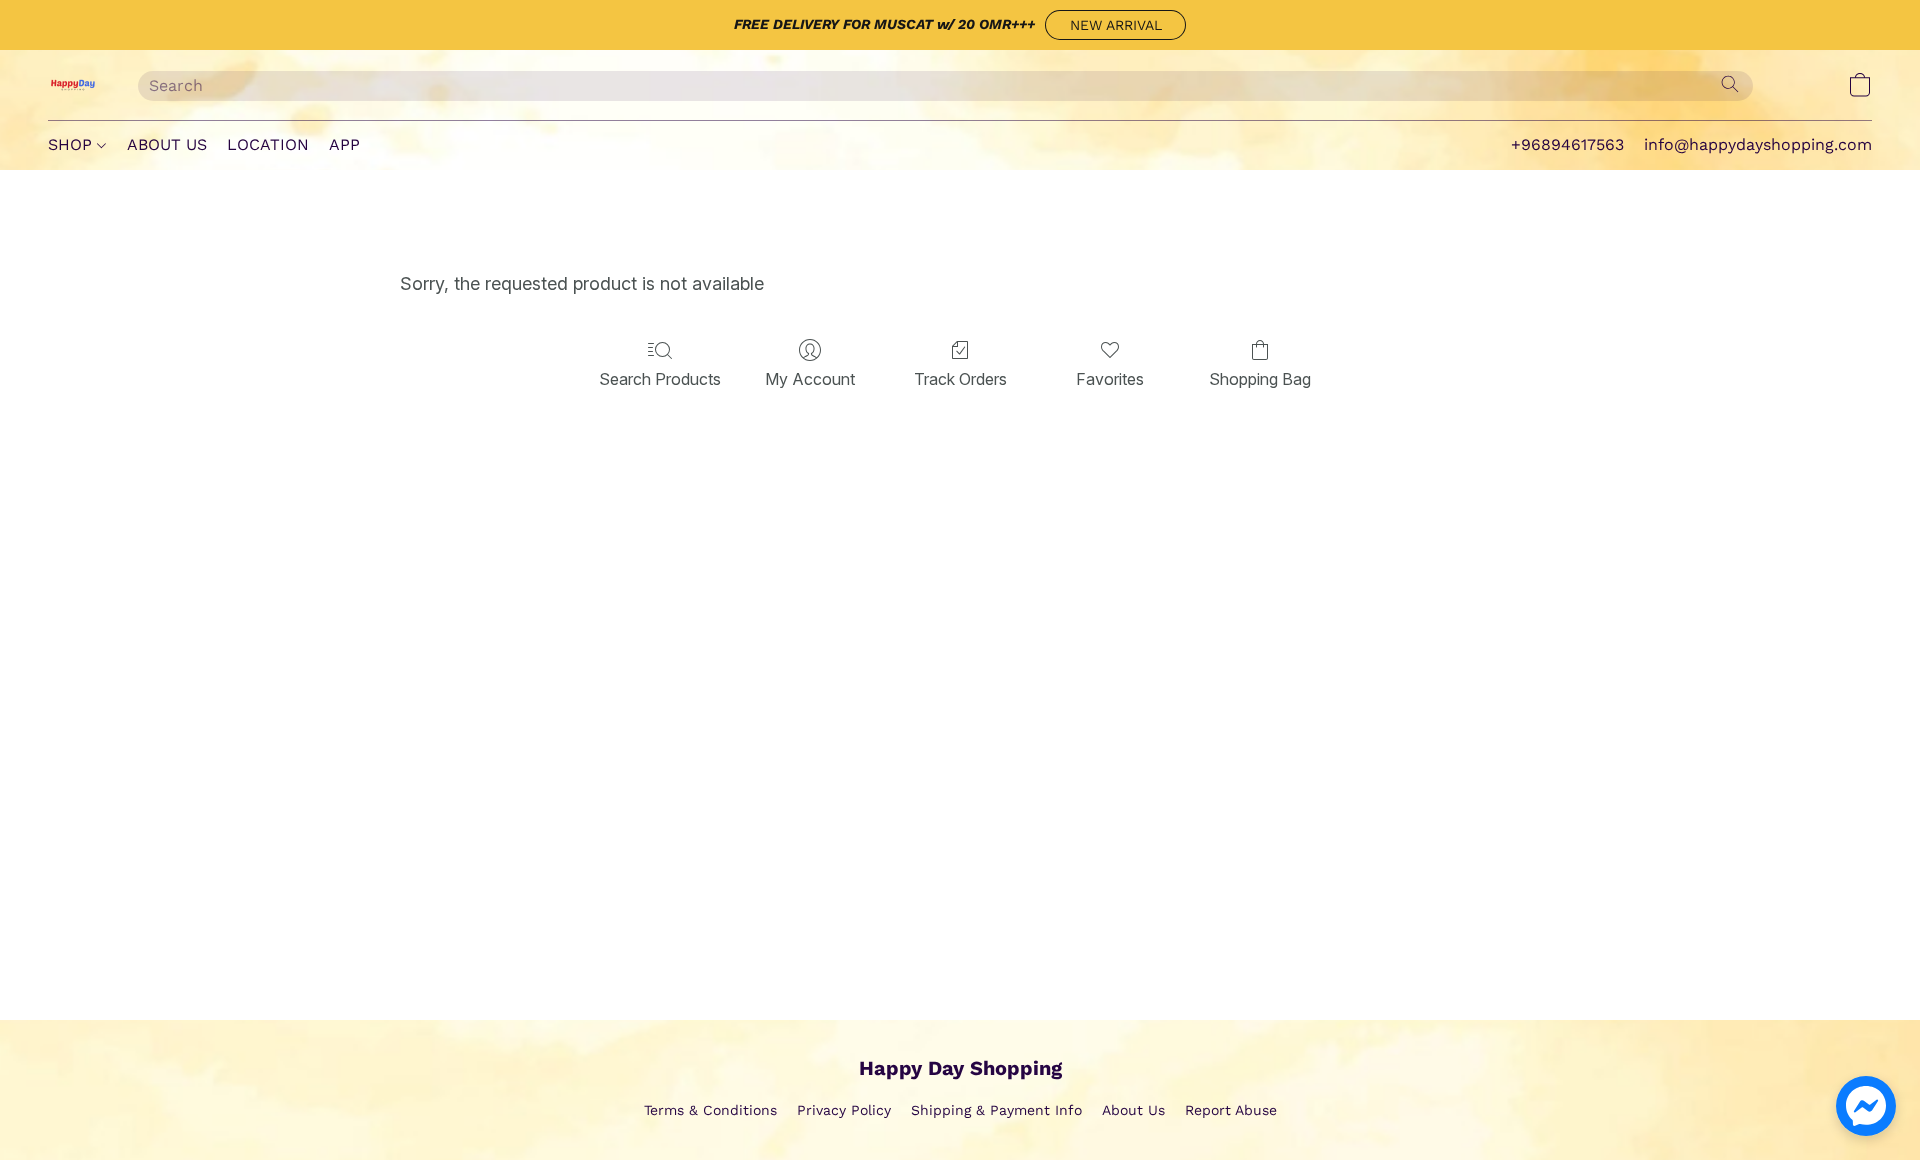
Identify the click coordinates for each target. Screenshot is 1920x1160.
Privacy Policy (844, 1110)
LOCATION (268, 144)
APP (344, 144)
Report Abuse (1231, 1110)
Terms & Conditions (710, 1110)
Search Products (660, 379)
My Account (810, 379)
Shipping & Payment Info (996, 1110)
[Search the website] (1730, 84)
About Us (1133, 1110)
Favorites (1110, 379)
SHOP (72, 144)
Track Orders (960, 379)
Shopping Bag (1260, 379)
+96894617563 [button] (1567, 144)
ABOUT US (167, 144)
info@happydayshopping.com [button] (1758, 144)
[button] (1115, 25)
